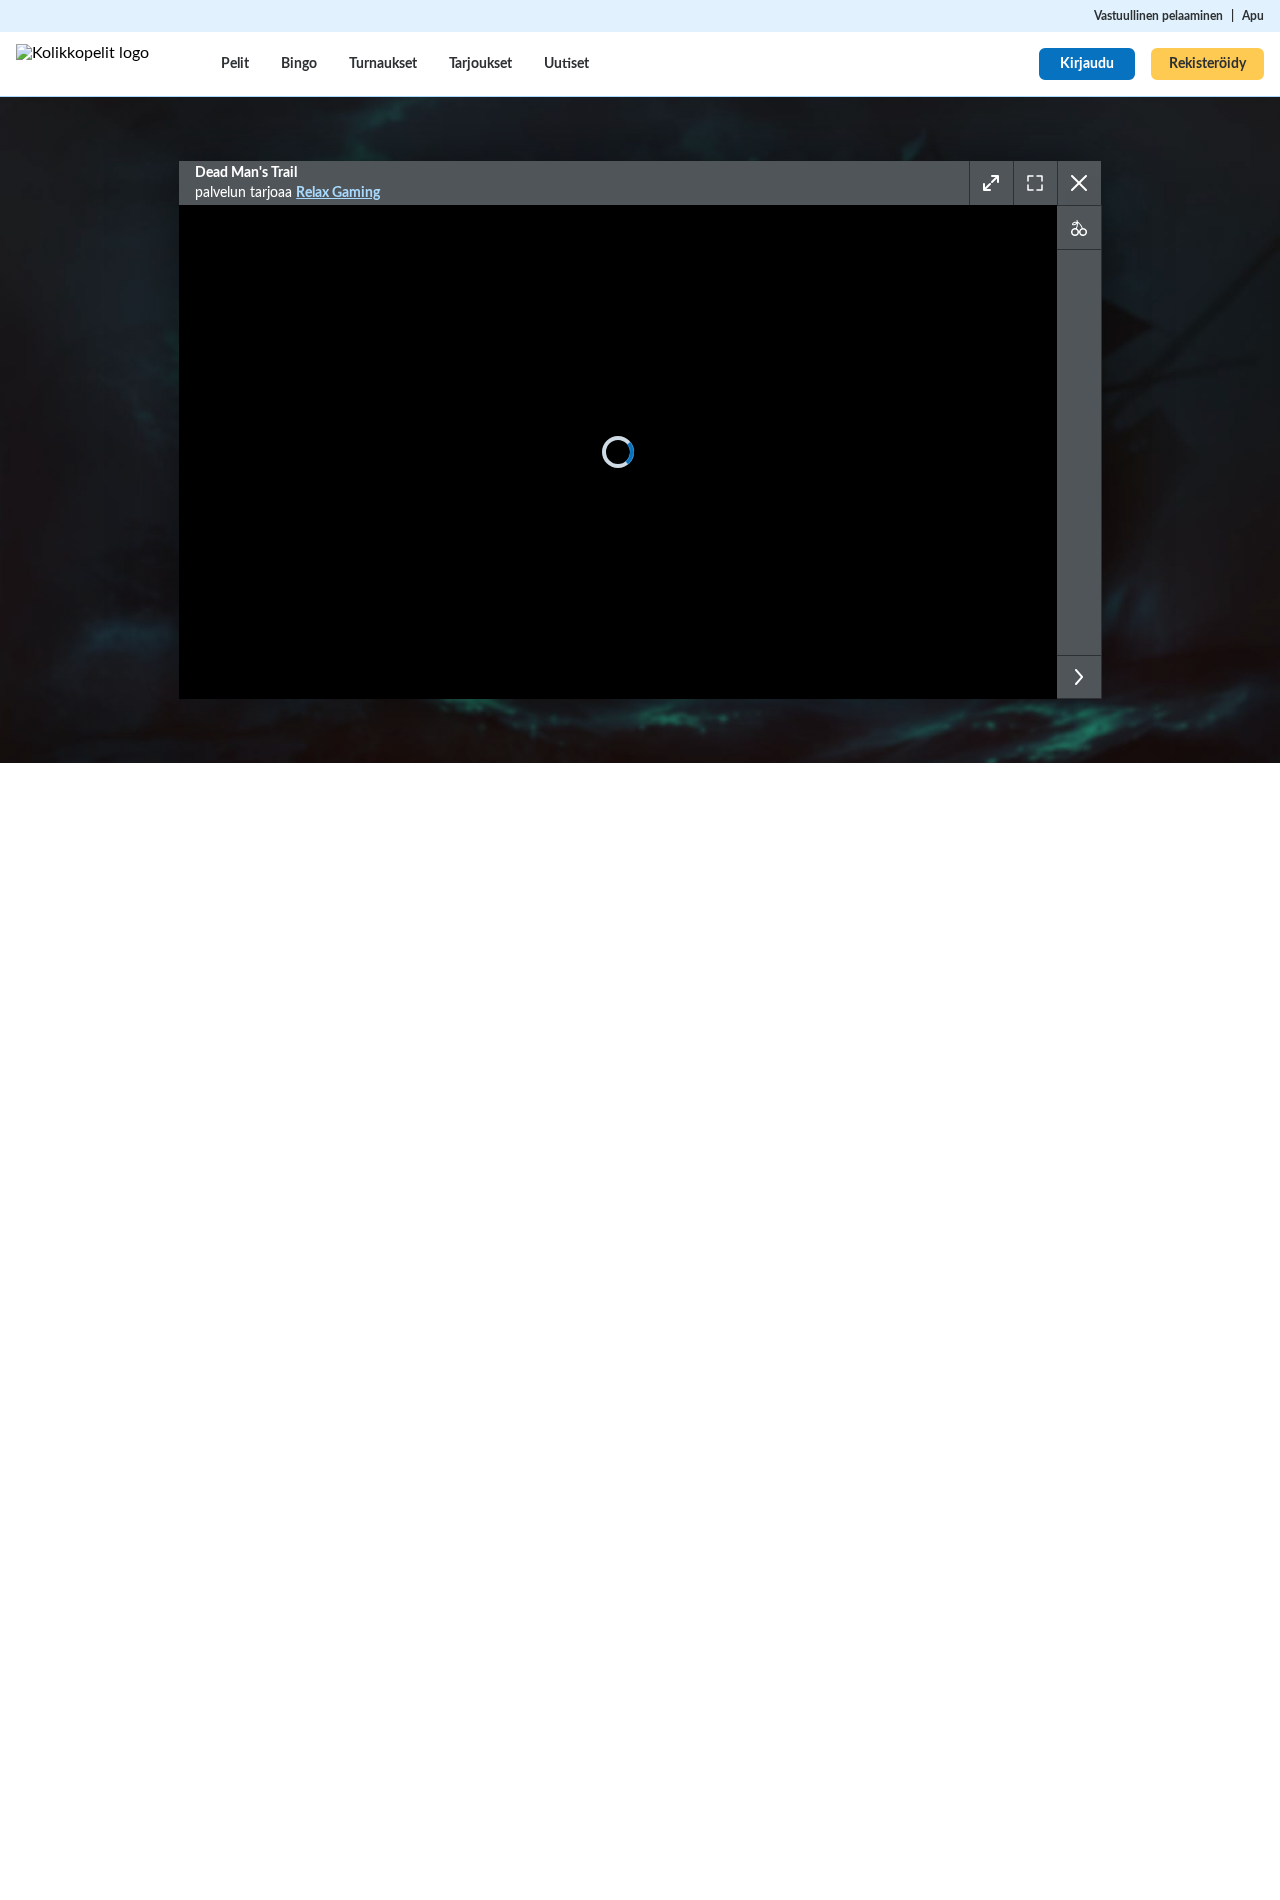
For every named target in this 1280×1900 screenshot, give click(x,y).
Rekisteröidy (1207, 64)
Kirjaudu (1087, 64)
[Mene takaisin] (1079, 183)
